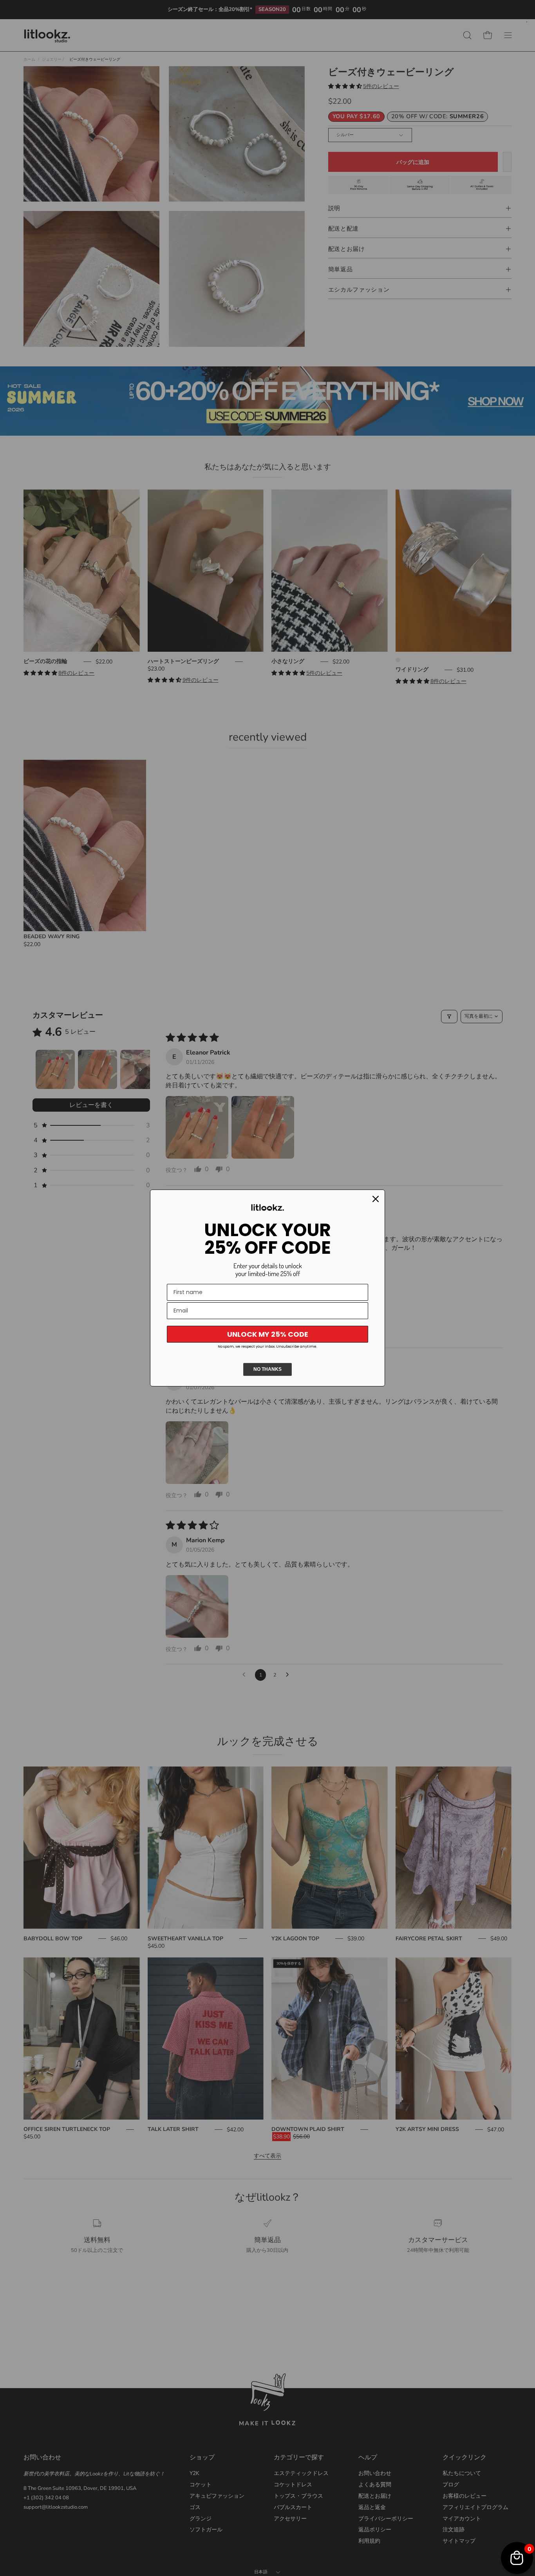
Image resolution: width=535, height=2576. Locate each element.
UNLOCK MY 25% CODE (268, 1334)
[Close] (376, 1199)
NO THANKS (267, 1369)
